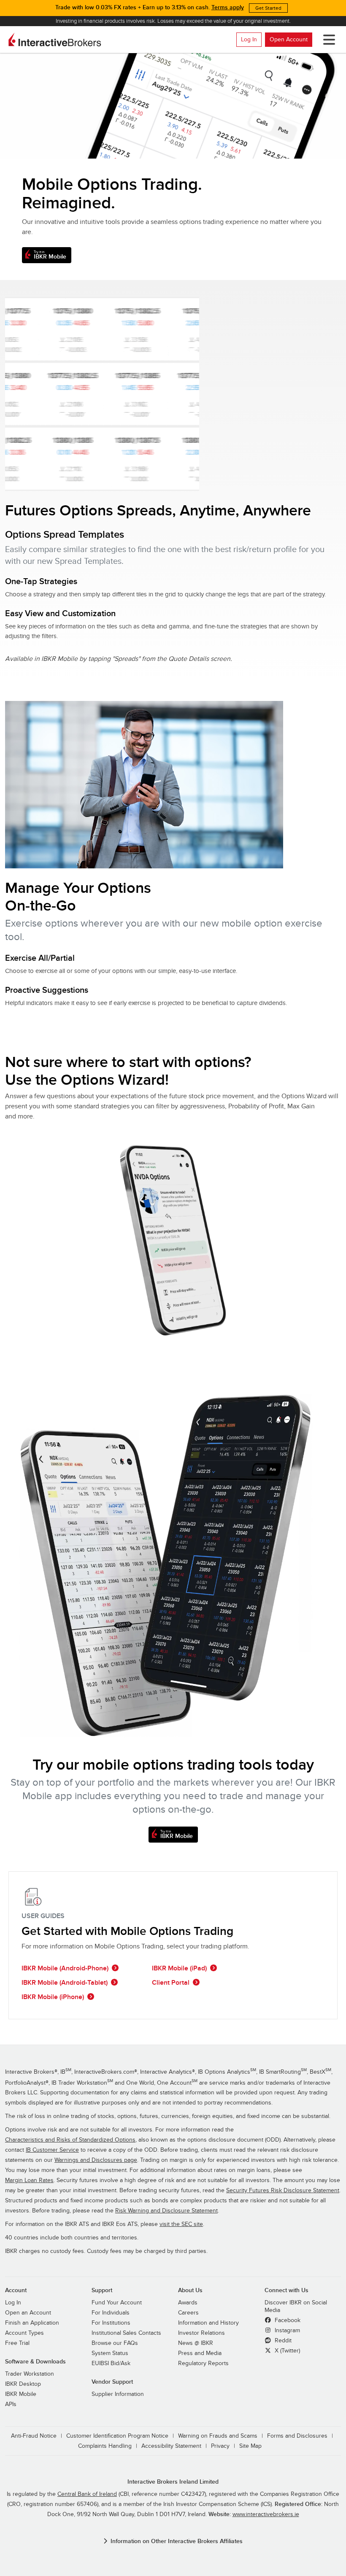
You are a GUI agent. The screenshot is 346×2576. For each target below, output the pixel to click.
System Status (110, 2353)
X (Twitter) (287, 2351)
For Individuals (111, 2313)
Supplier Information (118, 2394)
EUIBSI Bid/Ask (111, 2363)
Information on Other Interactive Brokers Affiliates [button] (177, 2541)
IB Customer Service (52, 2150)
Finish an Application (32, 2323)
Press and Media (200, 2353)
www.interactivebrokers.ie (266, 2514)
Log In (249, 39)
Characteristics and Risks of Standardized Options (70, 2140)
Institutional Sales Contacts (126, 2333)
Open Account (289, 39)
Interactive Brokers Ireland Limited (173, 2482)
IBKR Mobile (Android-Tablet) (65, 1983)
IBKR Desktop (23, 2384)
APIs (11, 2404)
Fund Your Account (117, 2303)
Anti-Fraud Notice (34, 2436)
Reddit (282, 2341)
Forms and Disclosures (297, 2436)
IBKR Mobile (21, 2394)
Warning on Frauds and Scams (218, 2436)
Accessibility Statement (171, 2446)
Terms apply (228, 7)
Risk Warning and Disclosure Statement (166, 2211)
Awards (188, 2303)
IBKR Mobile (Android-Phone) (65, 1968)
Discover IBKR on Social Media (296, 2307)
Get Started (268, 8)
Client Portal (171, 1983)
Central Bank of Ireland (87, 2494)
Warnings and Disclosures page (96, 2160)
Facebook (287, 2320)
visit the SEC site (181, 2224)
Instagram (287, 2331)
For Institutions (111, 2323)
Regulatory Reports (203, 2363)
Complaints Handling (105, 2446)
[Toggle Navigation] (327, 40)
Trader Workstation (30, 2374)
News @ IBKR (196, 2343)
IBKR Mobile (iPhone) (53, 1997)
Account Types (24, 2333)
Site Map (250, 2446)
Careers (188, 2313)
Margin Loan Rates (29, 2180)
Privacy (220, 2446)
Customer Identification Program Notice (117, 2436)
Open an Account (28, 2313)
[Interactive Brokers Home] (55, 40)
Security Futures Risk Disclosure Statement (283, 2191)
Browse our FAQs (115, 2343)
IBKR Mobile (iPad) (179, 1968)
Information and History (208, 2323)
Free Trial (17, 2343)
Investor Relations (201, 2333)
